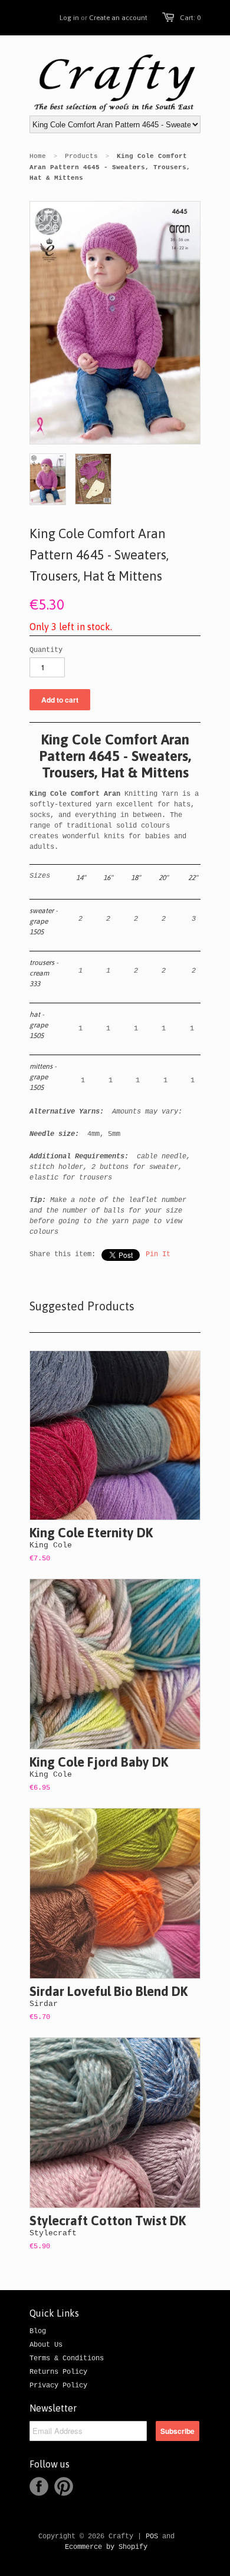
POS (152, 2537)
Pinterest (64, 2486)
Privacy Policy (58, 2386)
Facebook (39, 2486)
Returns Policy (58, 2372)
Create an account (118, 18)
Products (81, 156)
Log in (69, 18)
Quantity (46, 650)
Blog (38, 2331)
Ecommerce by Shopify (106, 2547)
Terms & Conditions (67, 2358)
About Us (46, 2345)
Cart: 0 (190, 18)
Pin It (158, 1254)
